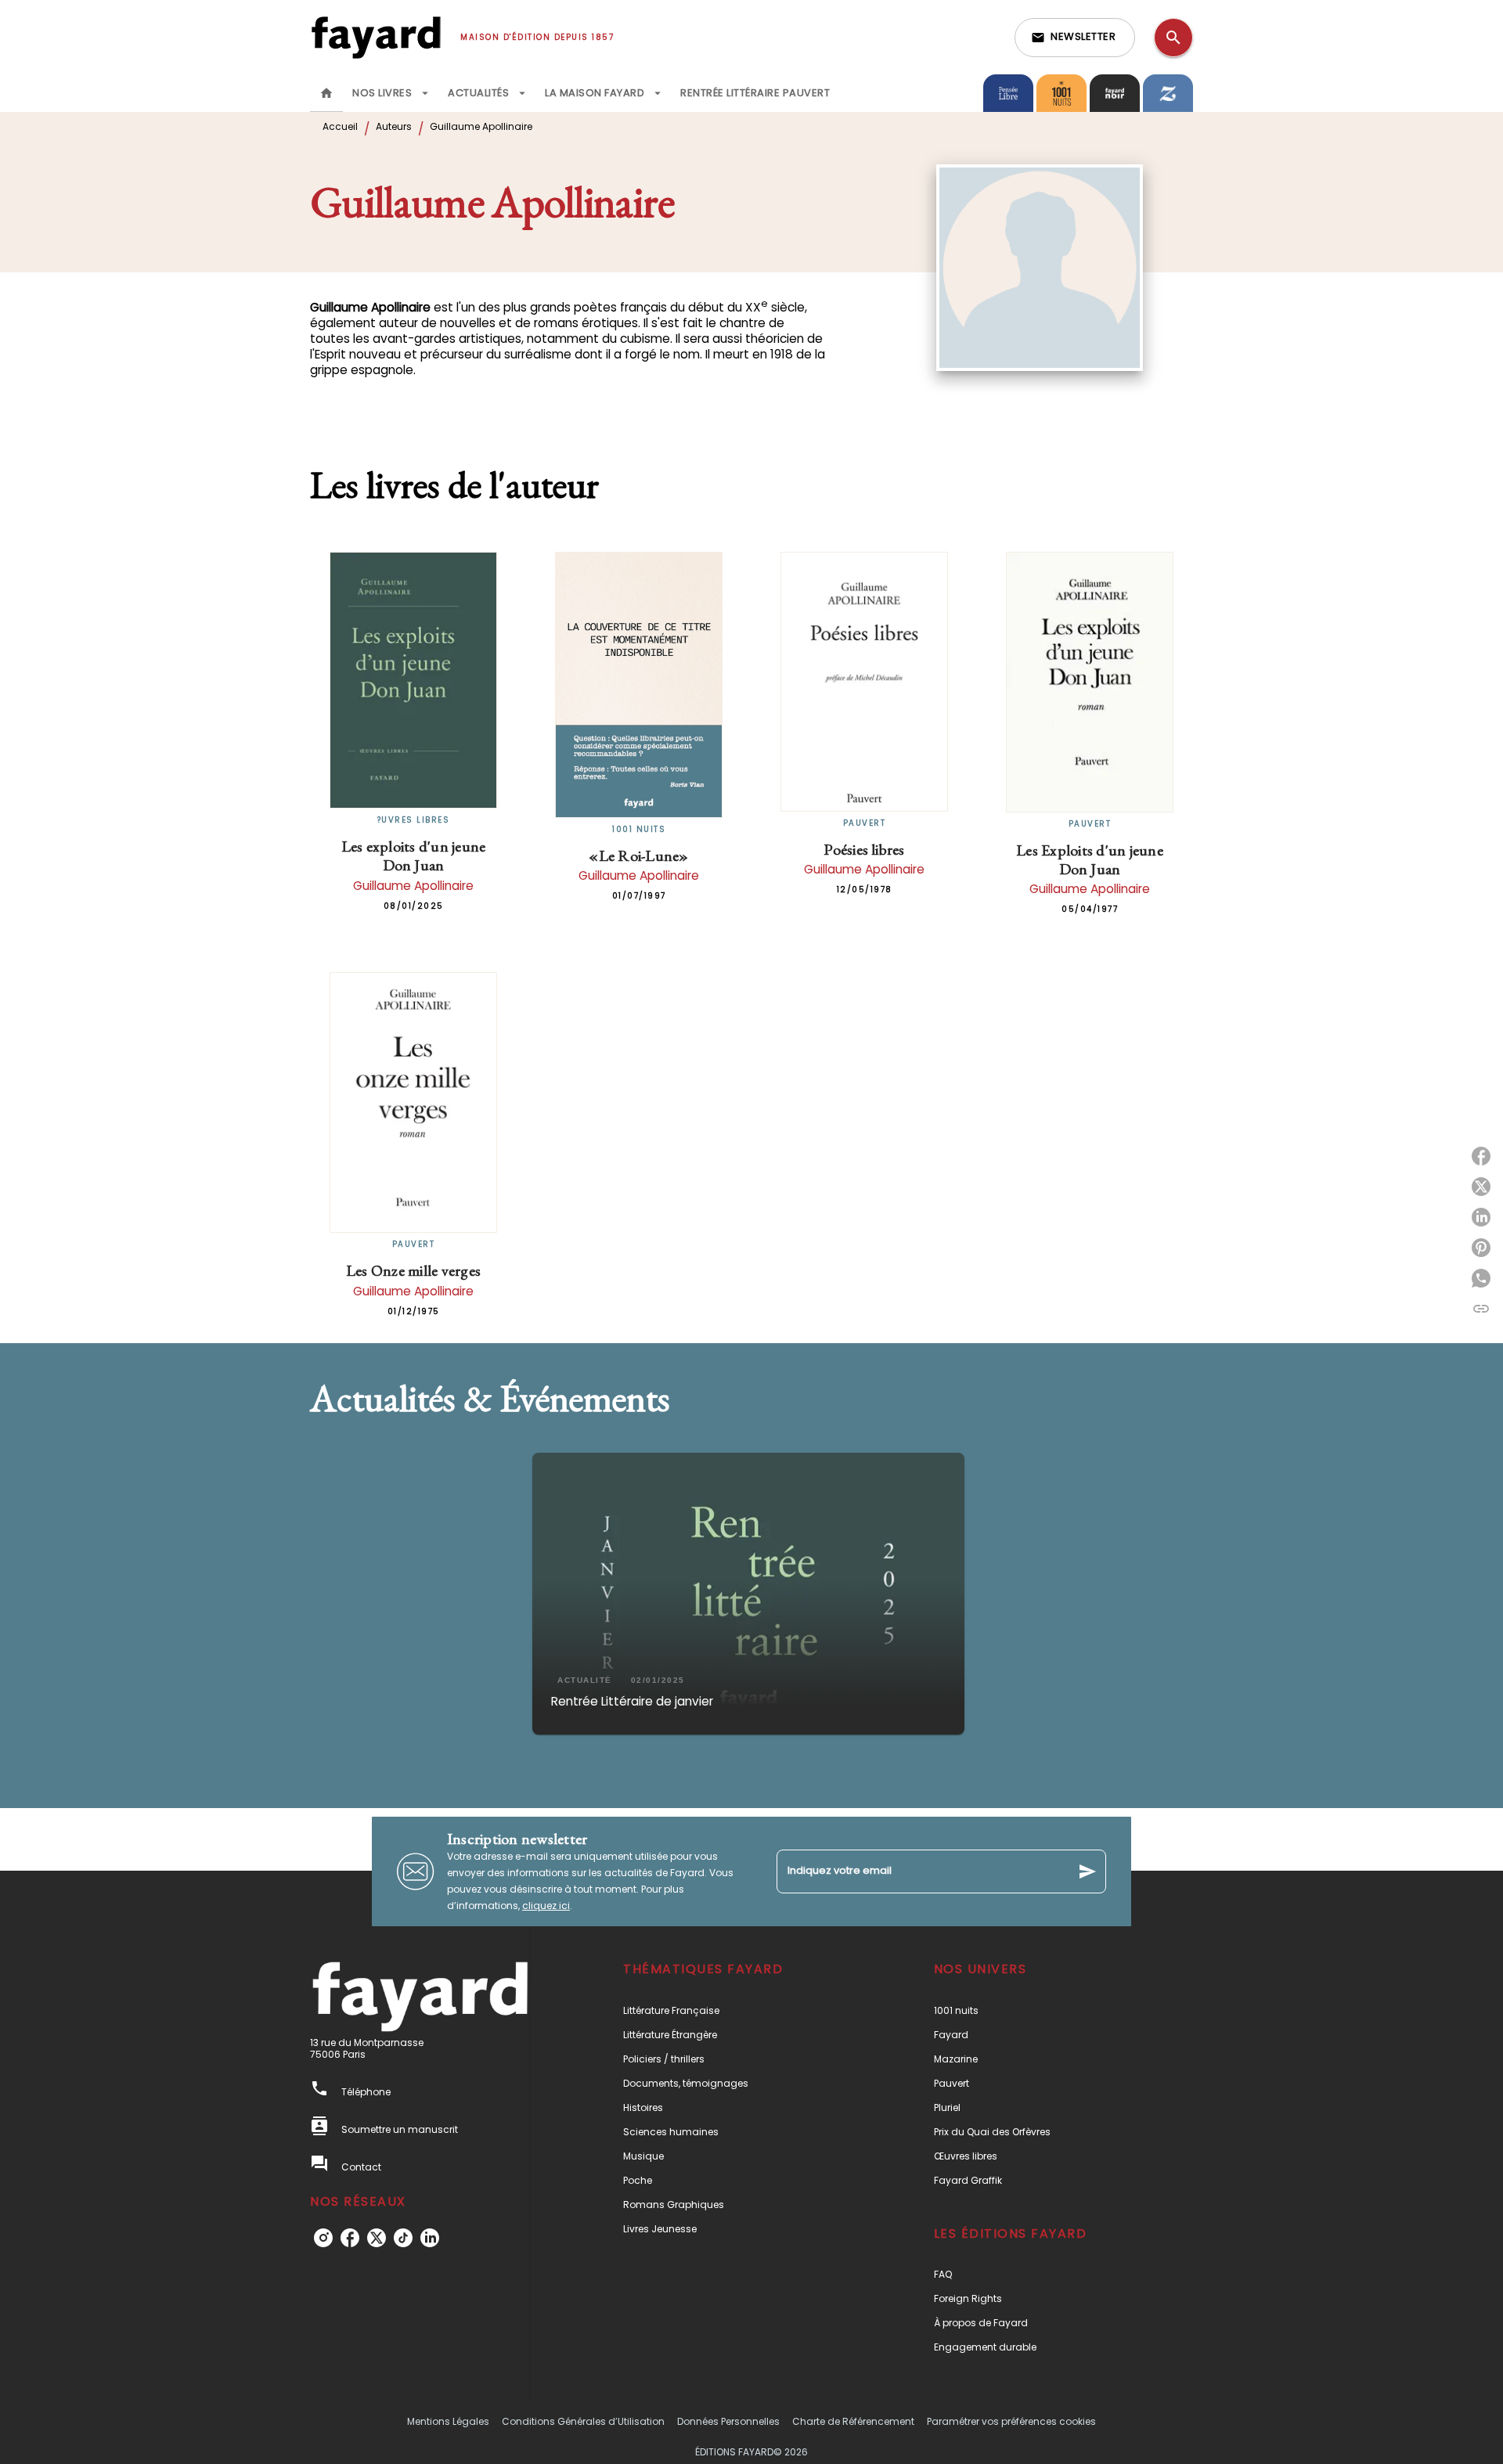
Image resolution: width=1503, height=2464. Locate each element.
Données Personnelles (728, 2421)
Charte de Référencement (853, 2421)
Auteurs (394, 126)
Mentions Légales (448, 2421)
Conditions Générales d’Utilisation (583, 2421)
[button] (1075, 38)
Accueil (340, 126)
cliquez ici (546, 1906)
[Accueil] (376, 37)
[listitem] (323, 2238)
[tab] (326, 93)
